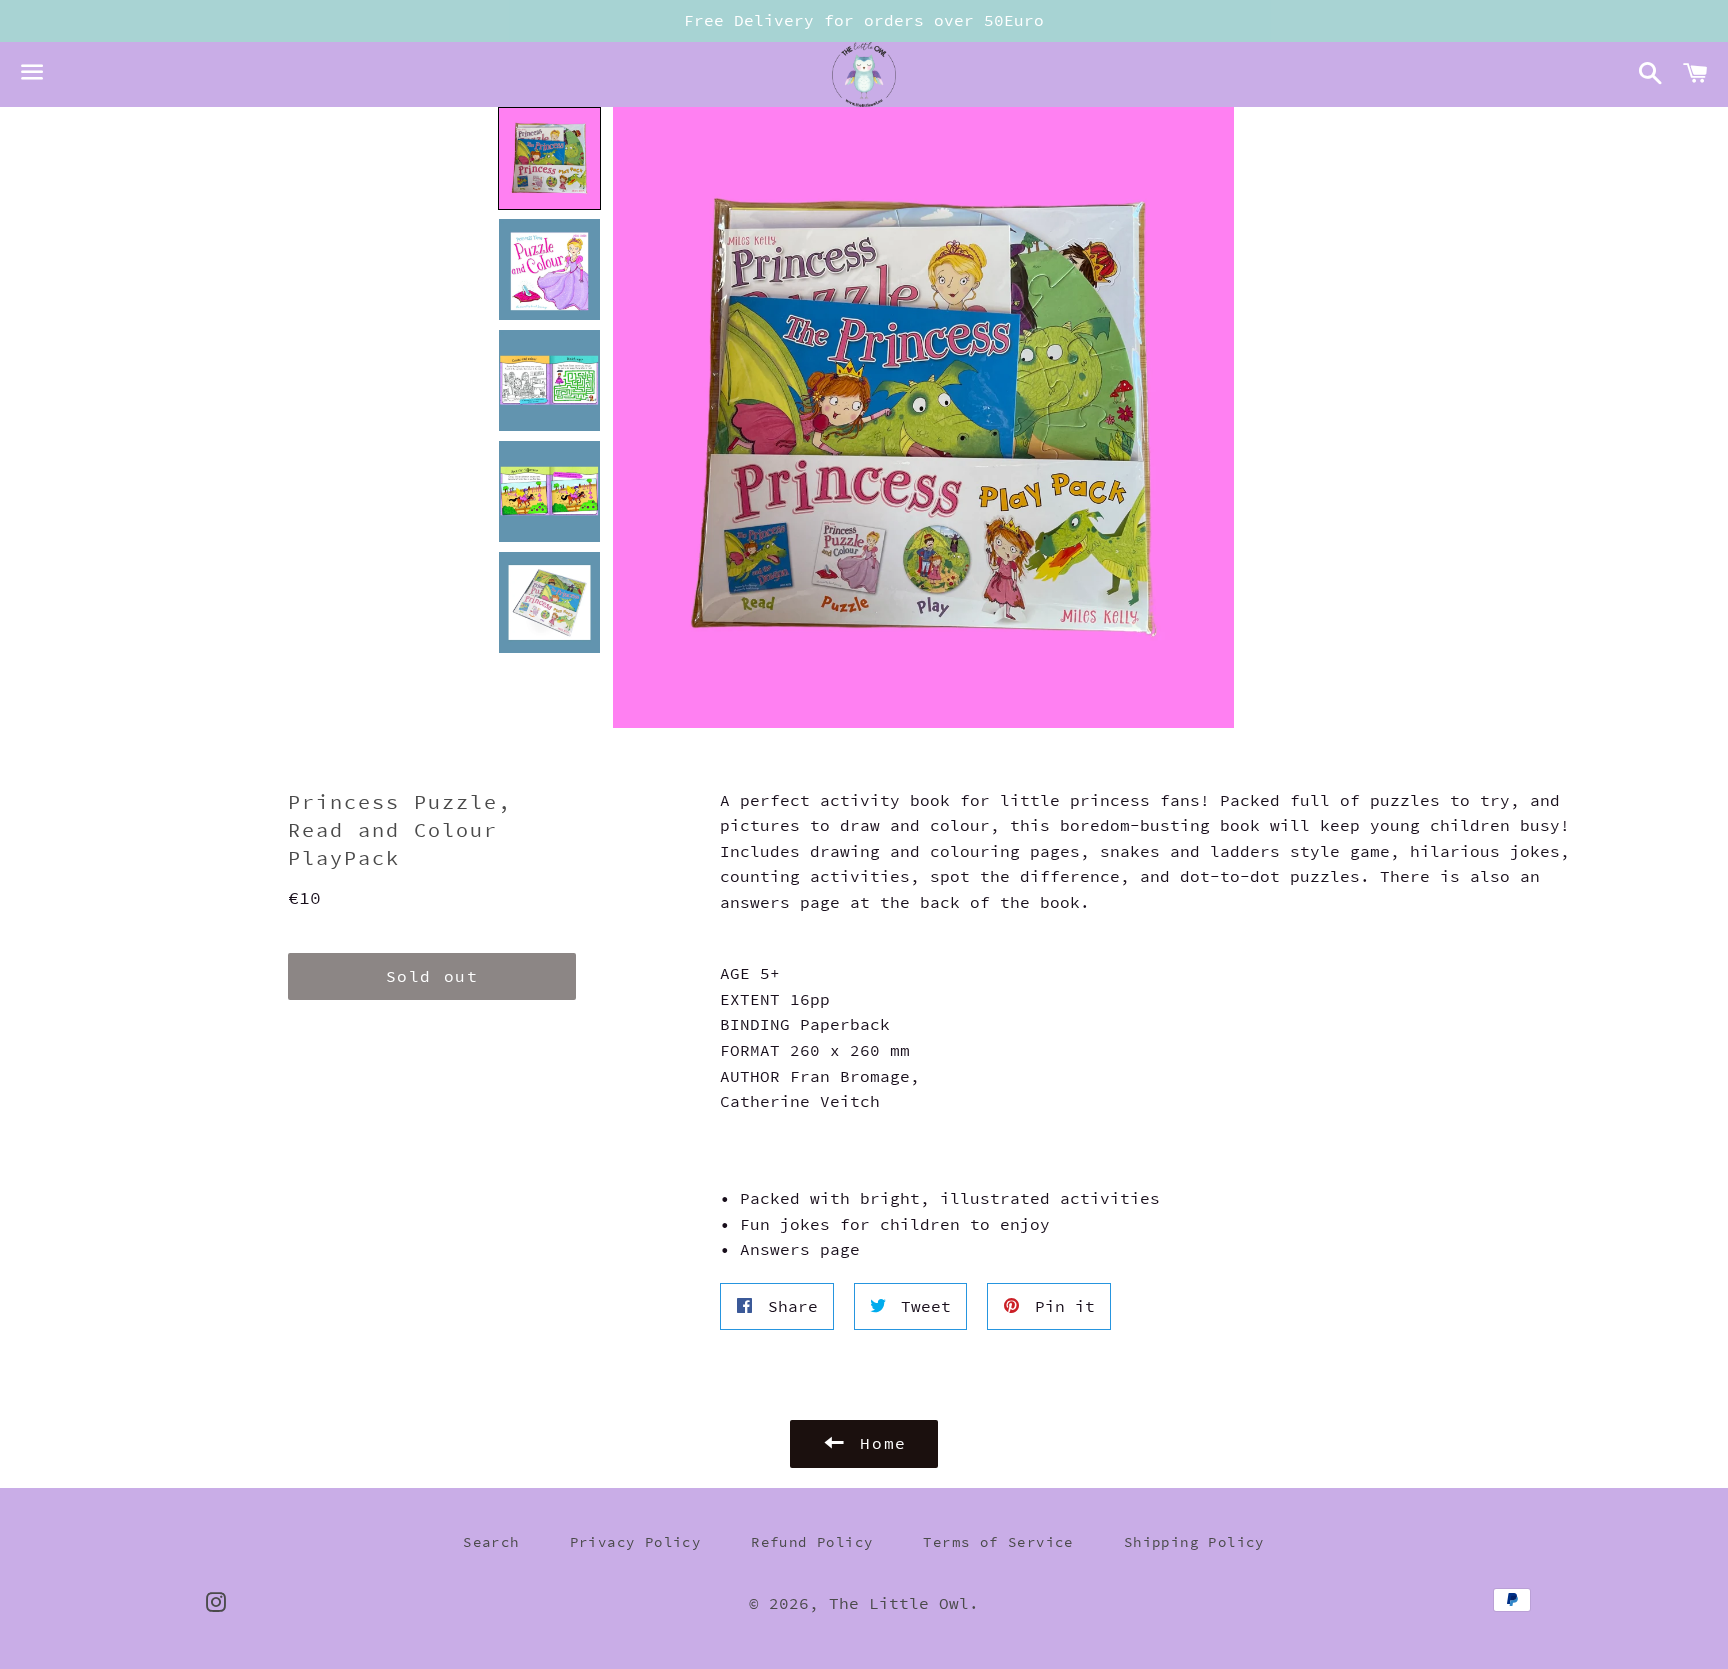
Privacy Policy (636, 1542)
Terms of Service (998, 1542)
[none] (549, 158)
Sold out (432, 976)
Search (491, 1542)
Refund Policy (812, 1542)
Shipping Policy (1194, 1542)
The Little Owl (899, 1603)
